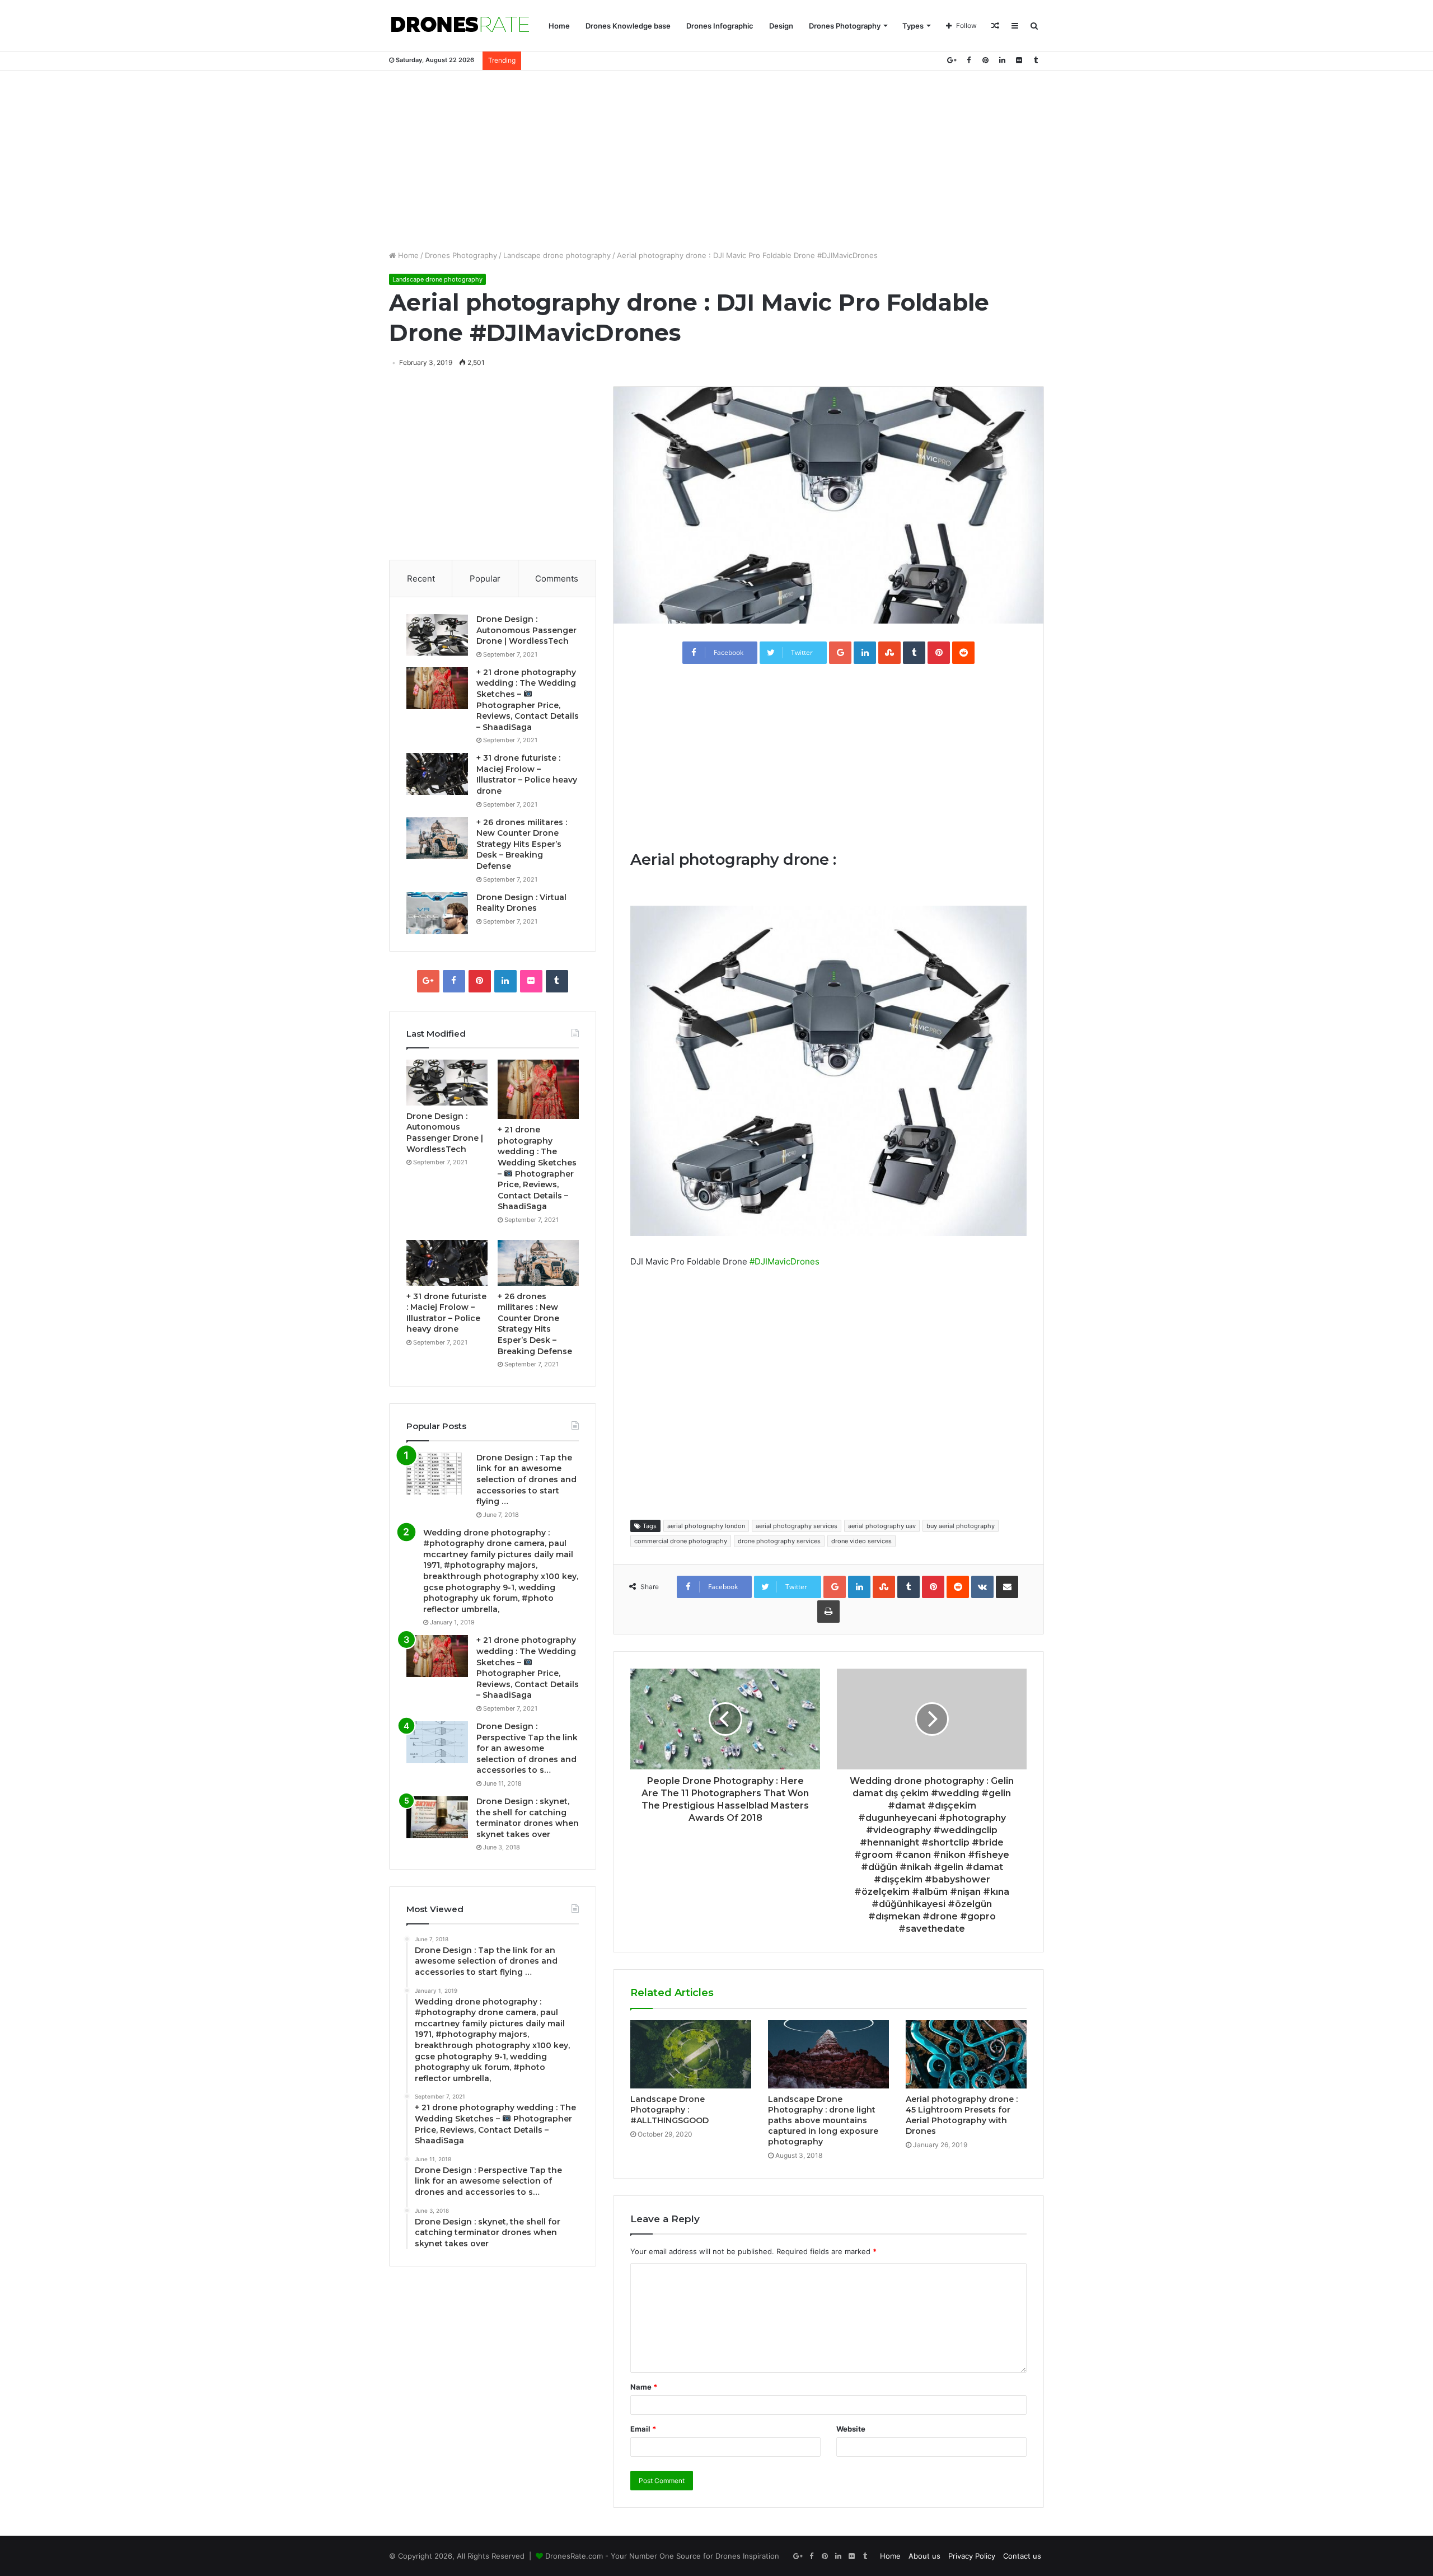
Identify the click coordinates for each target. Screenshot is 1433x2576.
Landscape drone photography (557, 255)
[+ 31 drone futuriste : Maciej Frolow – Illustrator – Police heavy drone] (437, 774)
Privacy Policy (972, 2556)
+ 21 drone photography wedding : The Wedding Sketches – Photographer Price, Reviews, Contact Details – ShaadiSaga (528, 1668)
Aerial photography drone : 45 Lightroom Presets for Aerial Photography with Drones (962, 2115)
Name (644, 2387)
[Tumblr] (1036, 60)
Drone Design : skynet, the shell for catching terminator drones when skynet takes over (528, 1818)
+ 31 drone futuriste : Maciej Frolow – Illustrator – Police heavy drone (527, 774)
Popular (485, 579)
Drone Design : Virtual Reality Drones (521, 903)
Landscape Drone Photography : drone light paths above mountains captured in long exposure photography (823, 2120)
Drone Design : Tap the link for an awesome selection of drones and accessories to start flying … (526, 1479)
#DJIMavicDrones (785, 1261)
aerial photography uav (882, 1526)
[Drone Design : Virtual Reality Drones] (437, 913)
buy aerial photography (961, 1526)
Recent (421, 579)
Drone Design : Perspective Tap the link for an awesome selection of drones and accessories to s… (527, 1748)
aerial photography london (706, 1526)
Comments (557, 579)
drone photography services (779, 1541)
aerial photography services (797, 1526)
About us (924, 2556)
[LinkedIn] (1002, 60)
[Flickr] (1019, 60)
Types (913, 26)
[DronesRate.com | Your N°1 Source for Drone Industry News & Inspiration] (460, 26)
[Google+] (952, 60)
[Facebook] (968, 60)
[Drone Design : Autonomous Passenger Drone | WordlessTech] (437, 635)
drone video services (861, 1541)
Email (643, 2429)
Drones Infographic (720, 26)
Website (851, 2429)
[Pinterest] (985, 60)
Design (781, 26)
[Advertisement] (716, 160)
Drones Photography (845, 26)
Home (559, 26)
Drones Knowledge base (628, 26)
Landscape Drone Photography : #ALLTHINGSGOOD (669, 2110)
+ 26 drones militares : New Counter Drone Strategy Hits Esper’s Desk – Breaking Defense (522, 844)
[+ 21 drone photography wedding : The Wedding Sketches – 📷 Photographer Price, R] (437, 688)
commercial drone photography (681, 1541)
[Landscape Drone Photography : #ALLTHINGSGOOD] (691, 2054)
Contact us (1022, 2556)
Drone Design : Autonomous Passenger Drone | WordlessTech (526, 630)
